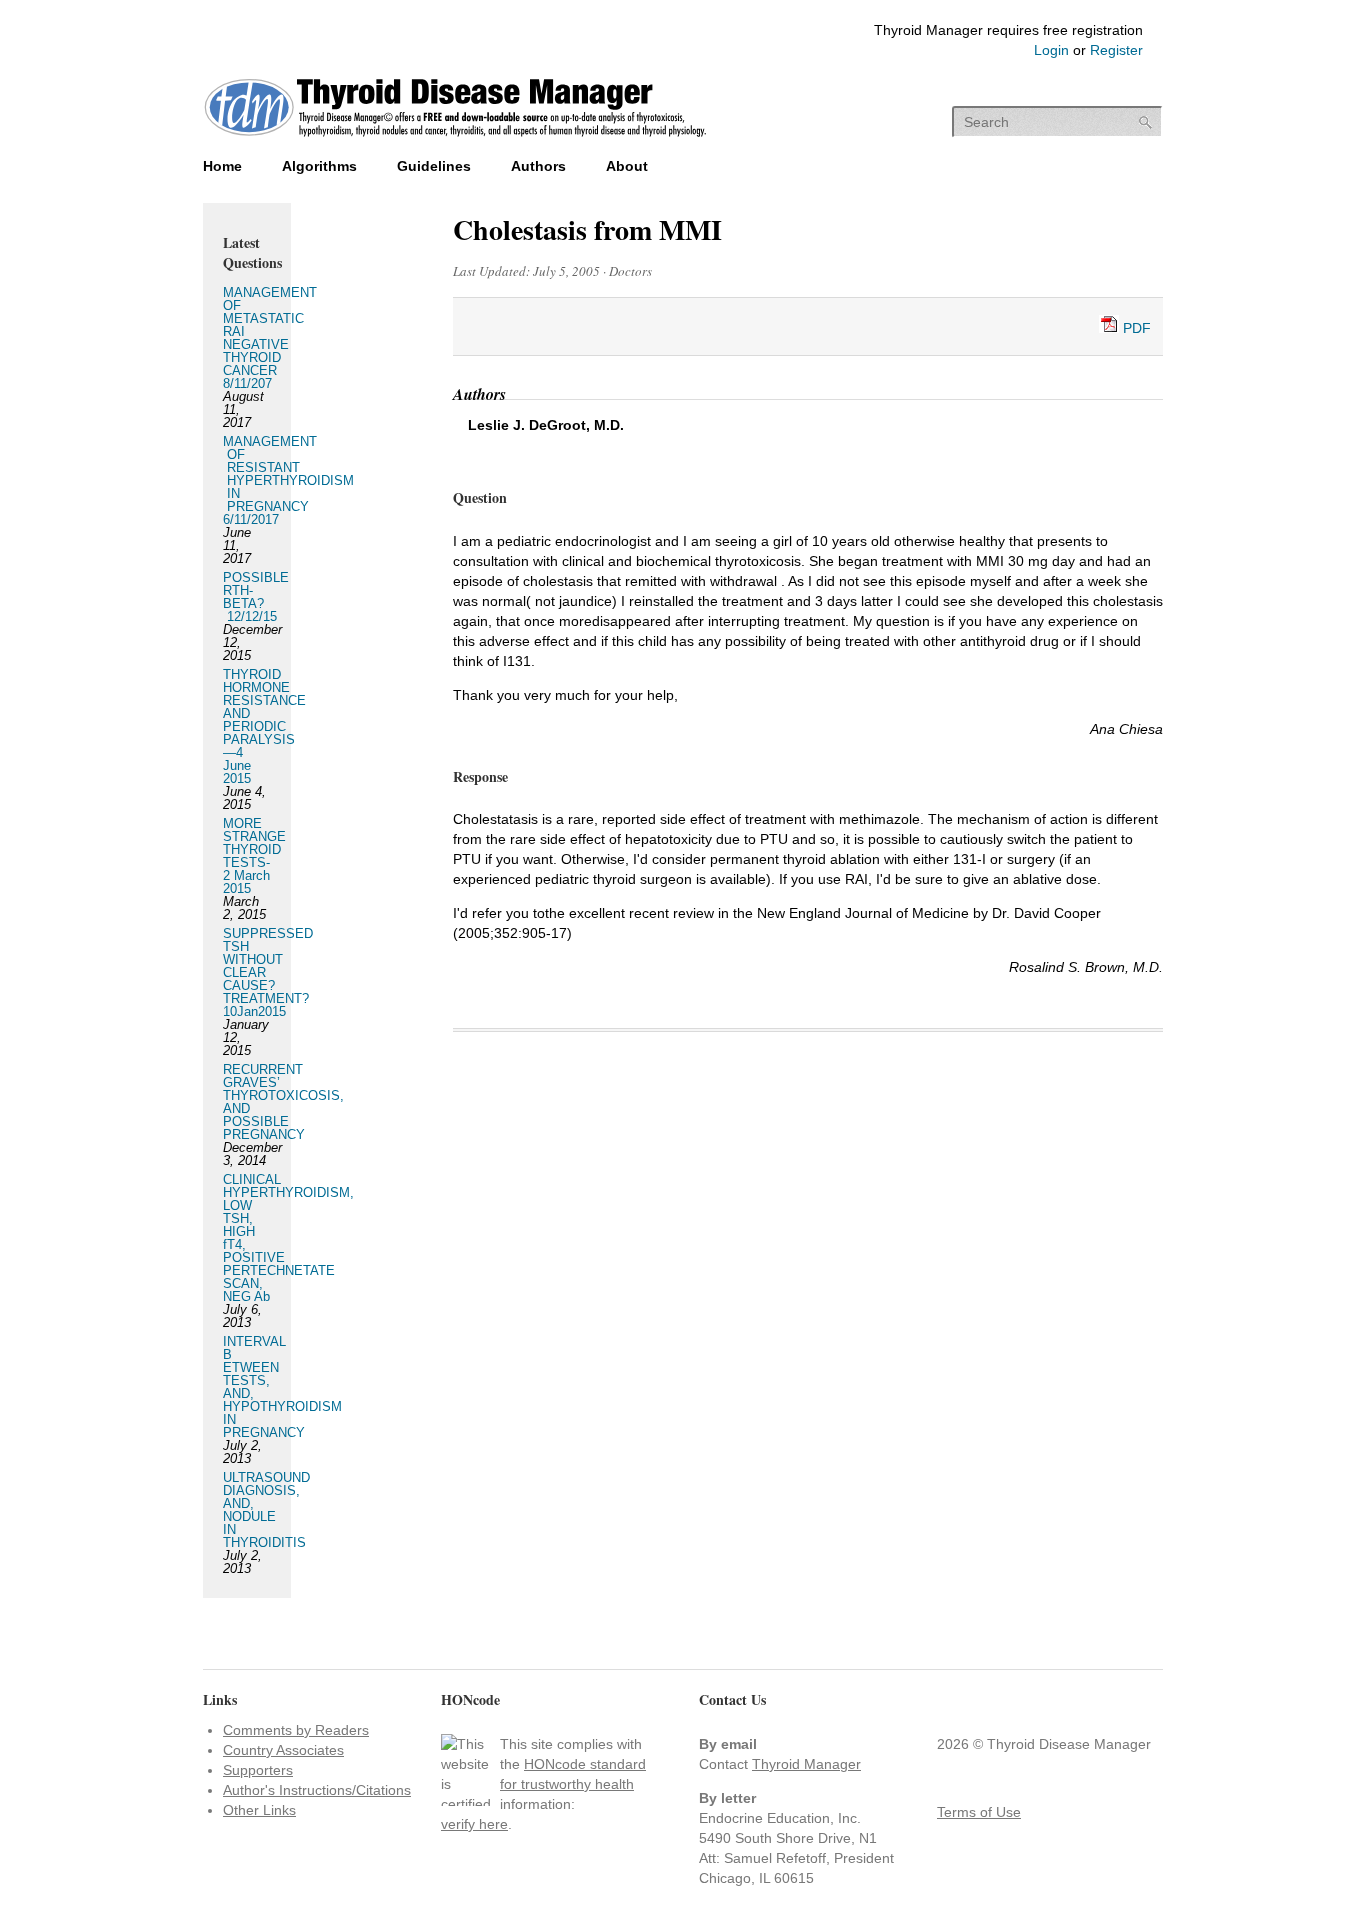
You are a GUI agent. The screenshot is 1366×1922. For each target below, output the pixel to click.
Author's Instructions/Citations (317, 1790)
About (627, 166)
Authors (538, 166)
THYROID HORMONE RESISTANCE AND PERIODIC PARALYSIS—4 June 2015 (264, 726)
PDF (1135, 328)
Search (1146, 122)
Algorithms (319, 166)
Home (222, 166)
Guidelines (434, 166)
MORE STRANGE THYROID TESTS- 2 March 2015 (254, 856)
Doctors (630, 271)
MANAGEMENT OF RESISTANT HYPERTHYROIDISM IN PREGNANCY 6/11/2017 (288, 480)
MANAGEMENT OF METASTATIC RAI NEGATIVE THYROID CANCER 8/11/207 (270, 338)
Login (1051, 50)
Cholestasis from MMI (587, 229)
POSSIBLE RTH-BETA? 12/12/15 (256, 597)
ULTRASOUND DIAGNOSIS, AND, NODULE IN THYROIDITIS (266, 1510)
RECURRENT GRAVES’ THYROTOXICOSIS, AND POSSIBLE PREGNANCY (283, 1102)
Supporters (258, 1770)
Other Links (259, 1810)
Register (1116, 50)
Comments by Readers (296, 1730)
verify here (474, 1824)
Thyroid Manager (806, 1764)
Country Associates (283, 1750)
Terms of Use (979, 1812)
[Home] (455, 139)
